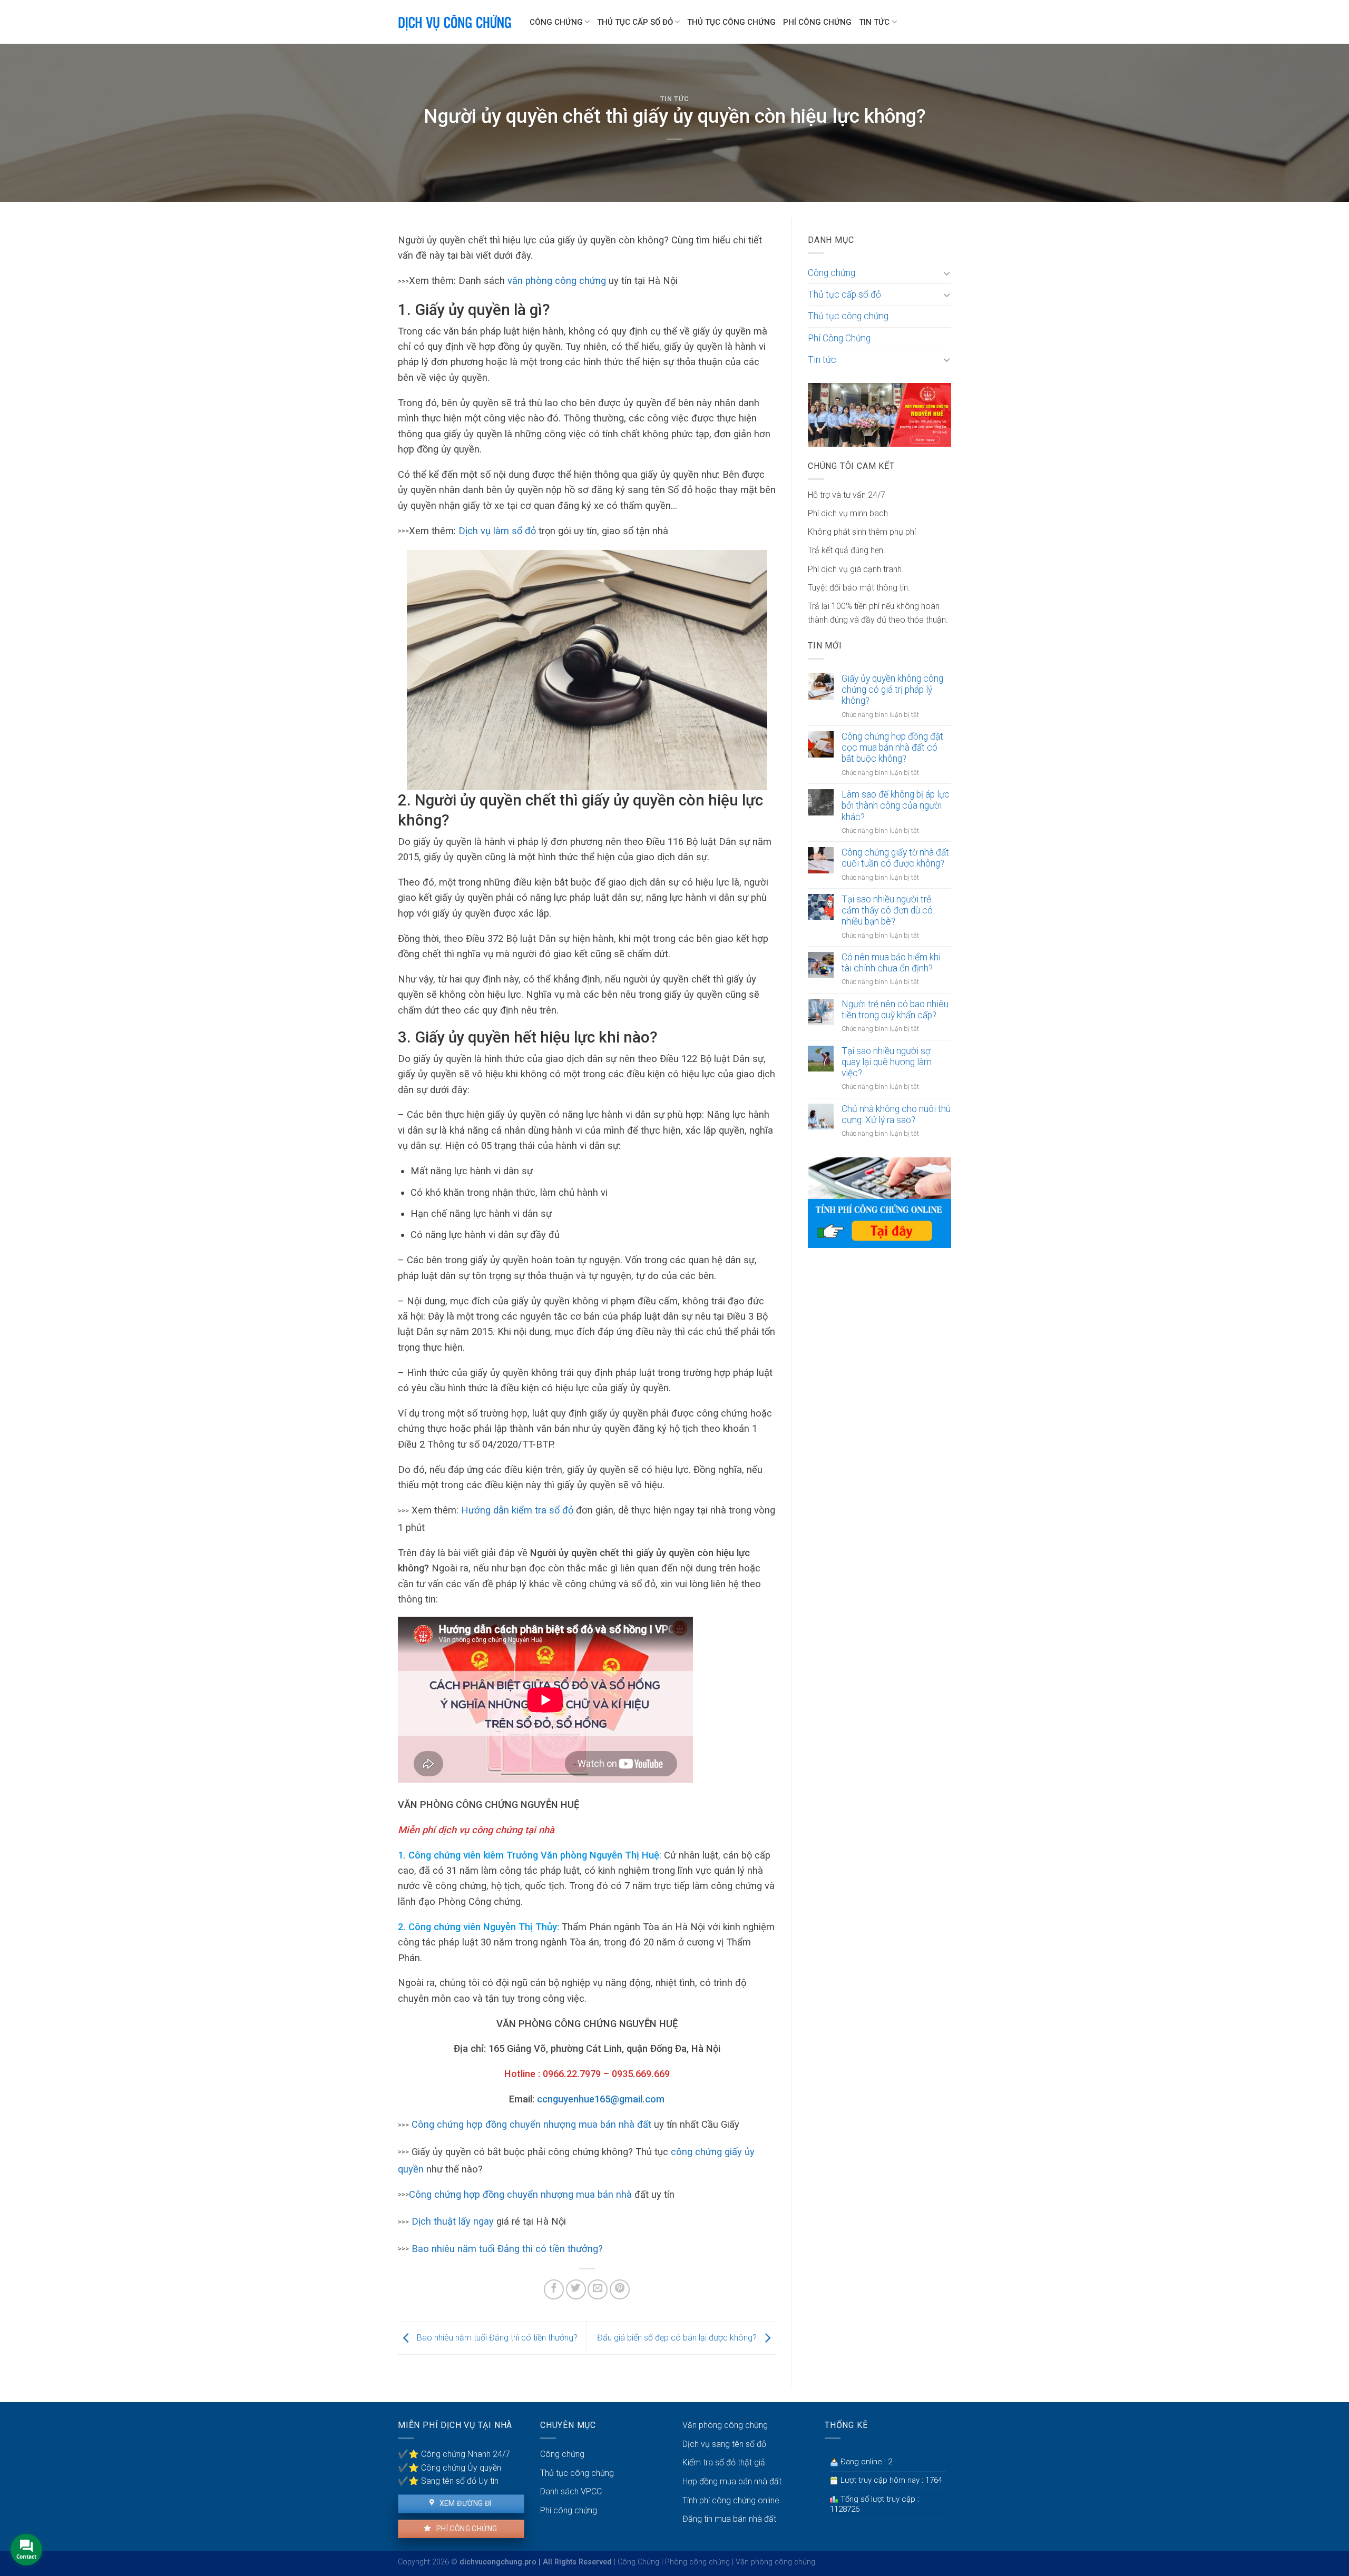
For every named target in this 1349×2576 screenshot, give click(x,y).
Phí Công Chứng (817, 22)
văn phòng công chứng (557, 281)
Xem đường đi (464, 2503)
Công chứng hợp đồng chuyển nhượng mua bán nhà (520, 2194)
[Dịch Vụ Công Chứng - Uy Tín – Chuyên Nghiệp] (456, 22)
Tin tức (874, 22)
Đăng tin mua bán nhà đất (729, 2519)
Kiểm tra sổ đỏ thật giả (724, 2462)
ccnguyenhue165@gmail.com (601, 2099)
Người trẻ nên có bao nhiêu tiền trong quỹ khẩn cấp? (895, 1010)
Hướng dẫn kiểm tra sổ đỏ (517, 1510)
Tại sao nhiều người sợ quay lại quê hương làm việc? (887, 1062)
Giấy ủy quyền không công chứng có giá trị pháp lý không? (892, 690)
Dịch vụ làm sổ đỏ (497, 531)
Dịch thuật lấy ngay (454, 2221)
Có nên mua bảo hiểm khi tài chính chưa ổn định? (891, 963)
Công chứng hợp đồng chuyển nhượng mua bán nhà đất (531, 2124)
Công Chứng (638, 2562)
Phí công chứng (466, 2529)
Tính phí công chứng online (731, 2500)
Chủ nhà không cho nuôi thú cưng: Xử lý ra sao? (896, 1114)
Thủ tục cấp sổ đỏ (635, 22)
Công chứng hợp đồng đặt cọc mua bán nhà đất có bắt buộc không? (892, 748)
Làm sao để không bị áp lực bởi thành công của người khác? (896, 805)
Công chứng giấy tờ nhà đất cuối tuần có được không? (895, 858)
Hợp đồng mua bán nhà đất (732, 2481)
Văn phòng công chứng (725, 2425)
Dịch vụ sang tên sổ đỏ (724, 2444)
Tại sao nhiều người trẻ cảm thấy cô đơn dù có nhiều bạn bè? (887, 910)
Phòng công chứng (697, 2562)
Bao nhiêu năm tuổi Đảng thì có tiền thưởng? (507, 2249)
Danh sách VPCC (571, 2491)
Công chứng (556, 22)
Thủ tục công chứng (731, 22)
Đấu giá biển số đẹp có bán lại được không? (678, 2338)
